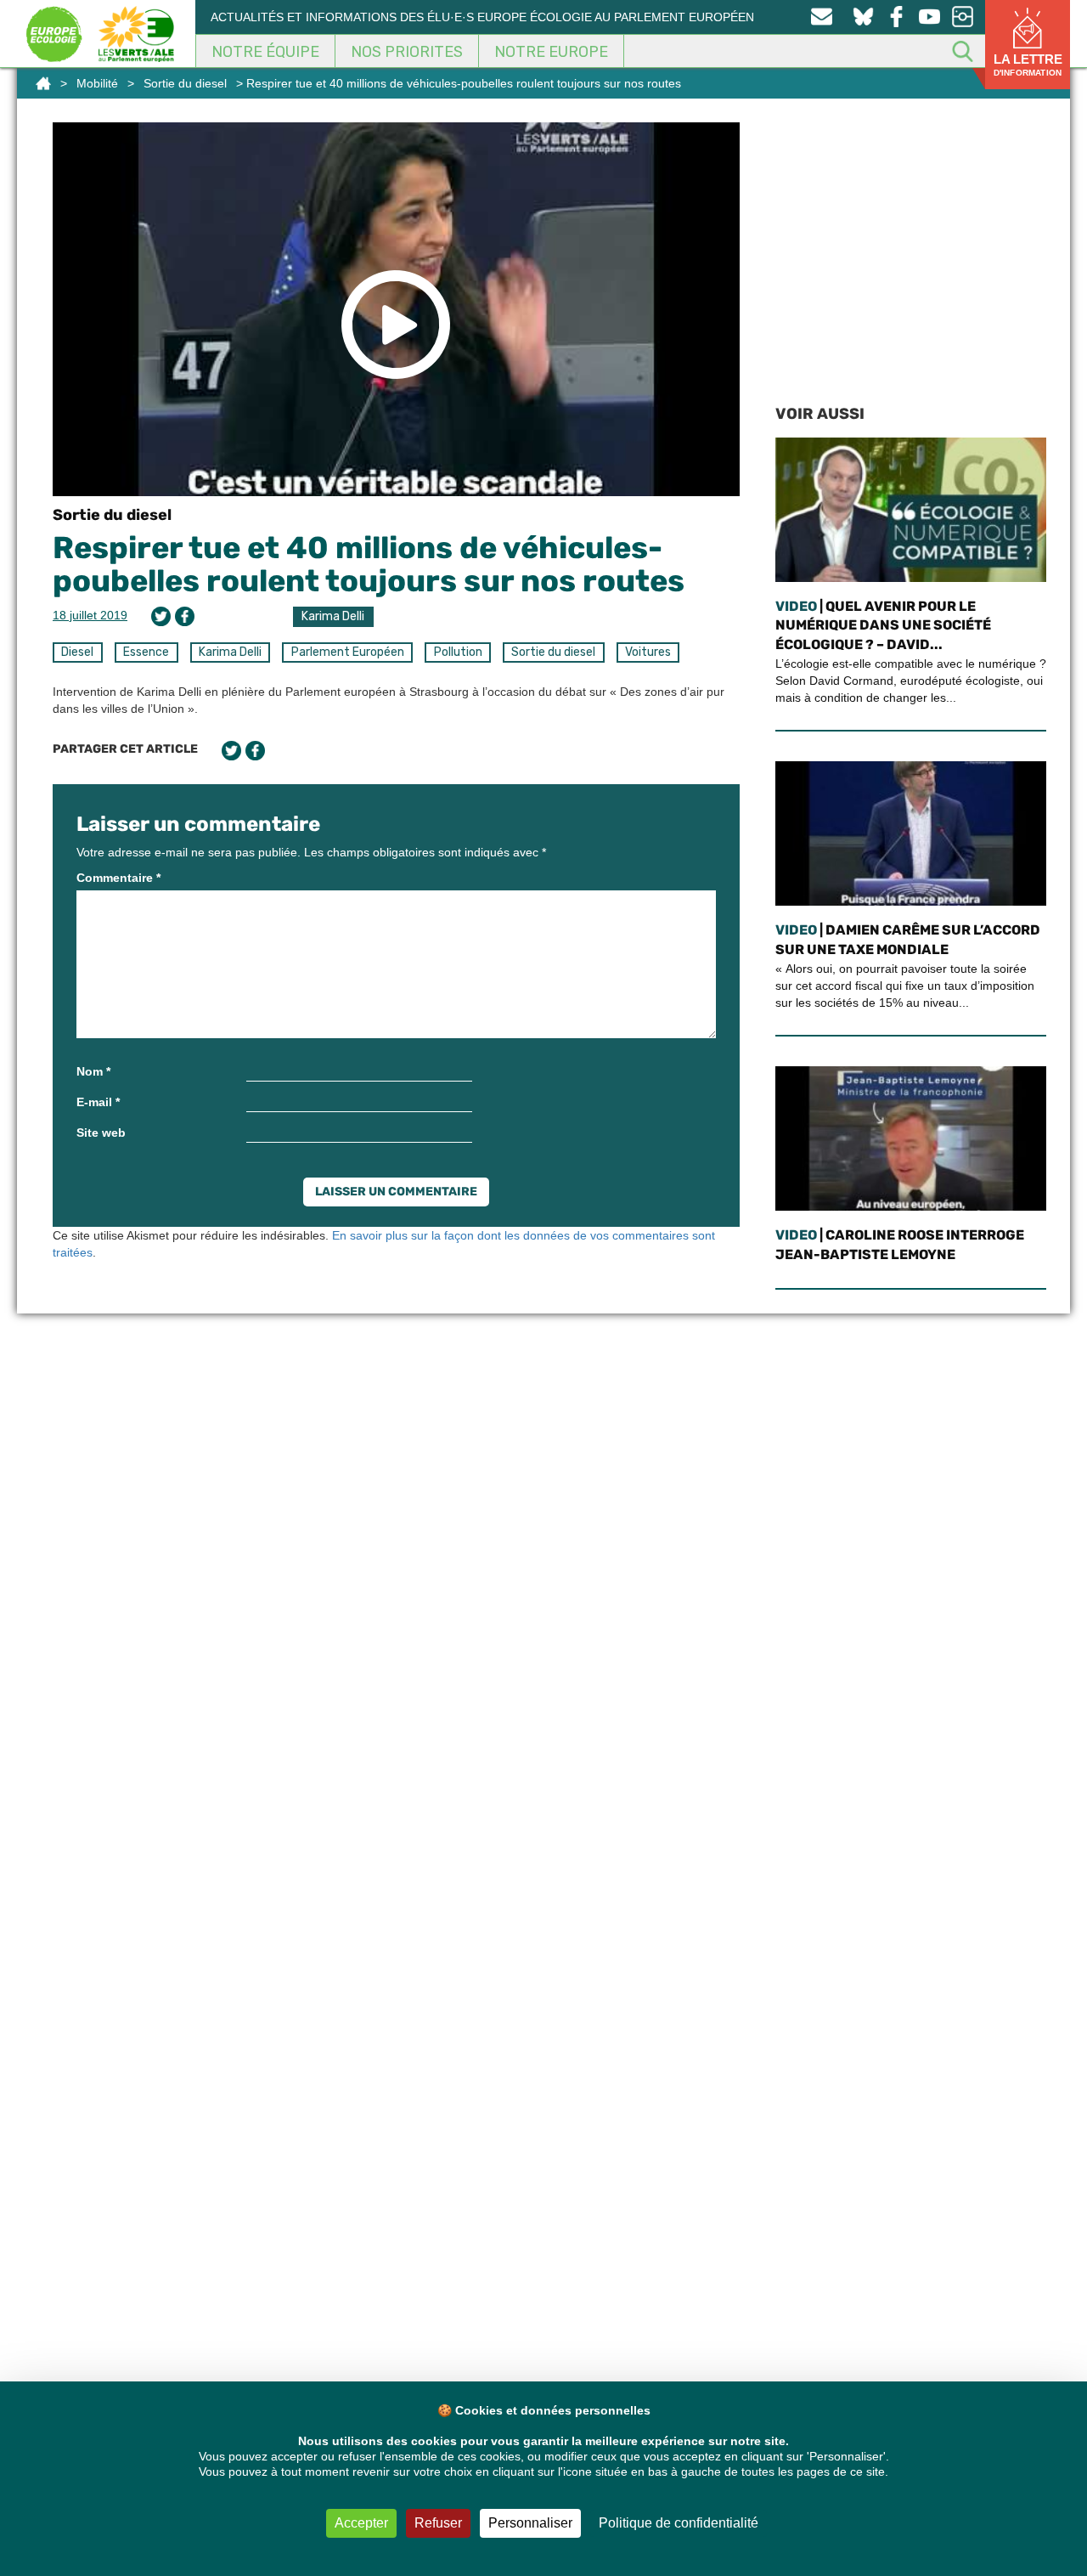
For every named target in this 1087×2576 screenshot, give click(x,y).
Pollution (458, 652)
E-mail (98, 1102)
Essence (146, 652)
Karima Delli (333, 616)
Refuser (438, 2523)
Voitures (648, 652)
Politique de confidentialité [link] (679, 2523)
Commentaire (118, 878)
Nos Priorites (407, 52)
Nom (93, 1071)
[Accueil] (43, 83)
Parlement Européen (348, 652)
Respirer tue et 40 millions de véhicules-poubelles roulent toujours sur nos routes (369, 565)
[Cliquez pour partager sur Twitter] (161, 616)
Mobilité (97, 83)
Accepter (361, 2523)
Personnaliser (530, 2523)
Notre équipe (265, 52)
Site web (101, 1133)
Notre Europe (551, 52)
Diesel (77, 652)
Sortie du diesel (185, 83)
